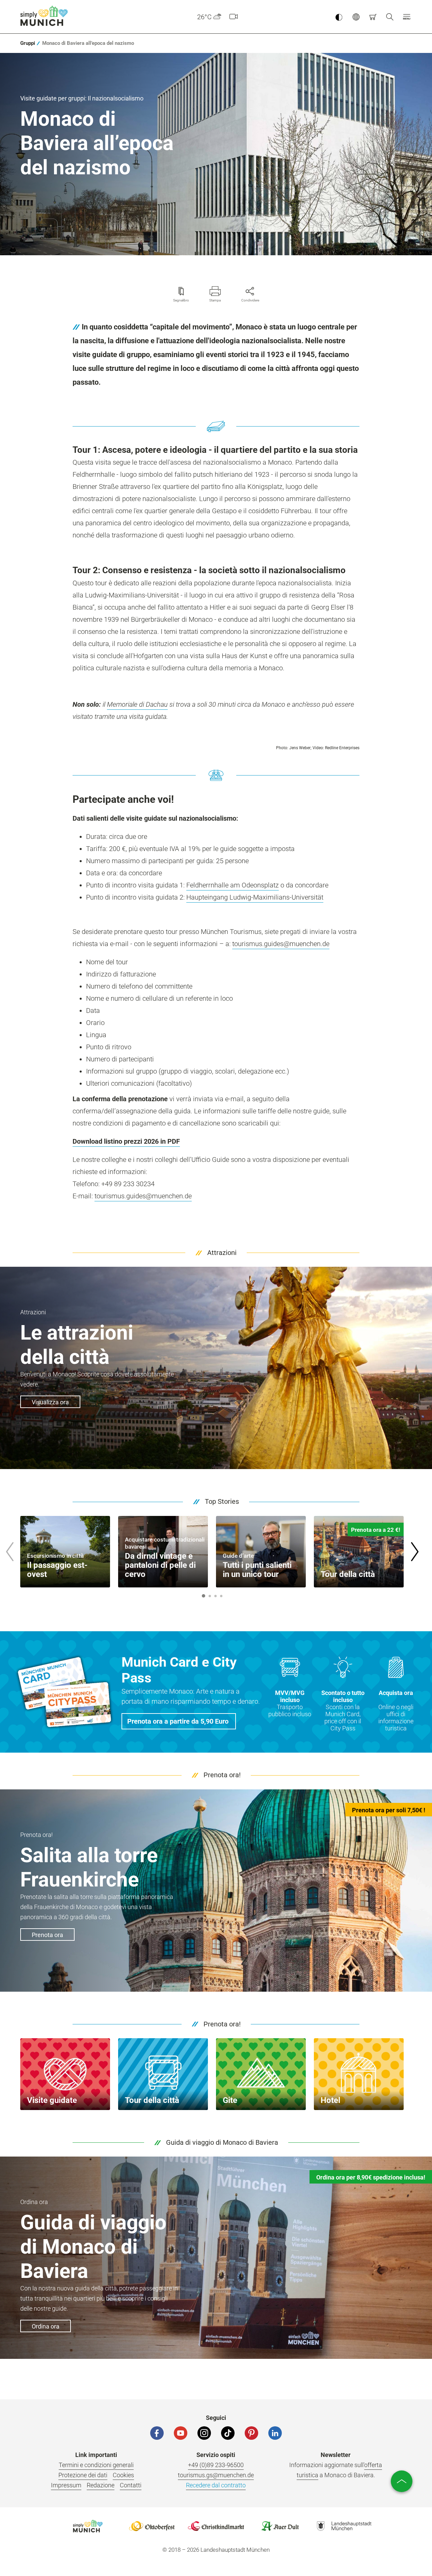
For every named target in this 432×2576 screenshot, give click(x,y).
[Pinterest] (251, 2433)
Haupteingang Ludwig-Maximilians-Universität (255, 897)
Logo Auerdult (280, 2526)
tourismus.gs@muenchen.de (216, 2475)
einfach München (46, 16)
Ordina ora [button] (46, 2326)
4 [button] (221, 1596)
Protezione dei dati (83, 2475)
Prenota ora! (222, 1775)
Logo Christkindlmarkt (216, 2526)
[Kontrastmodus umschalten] (339, 17)
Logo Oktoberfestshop (152, 2526)
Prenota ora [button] (47, 1935)
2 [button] (210, 1596)
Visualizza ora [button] (50, 1402)
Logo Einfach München (88, 2526)
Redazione (101, 2485)
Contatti (131, 2485)
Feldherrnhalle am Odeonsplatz (233, 885)
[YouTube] (181, 2433)
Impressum (66, 2485)
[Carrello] (373, 17)
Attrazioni (222, 1253)
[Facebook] (157, 2433)
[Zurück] (9, 1552)
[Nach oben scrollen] (402, 2481)
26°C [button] (204, 17)
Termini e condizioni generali (96, 2465)
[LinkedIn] (275, 2433)
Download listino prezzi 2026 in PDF (126, 1141)
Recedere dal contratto (216, 2485)
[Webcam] (234, 17)
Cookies (123, 2475)
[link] (28, 43)
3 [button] (215, 1596)
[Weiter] (414, 1552)
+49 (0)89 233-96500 (216, 2465)
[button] (407, 17)
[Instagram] (204, 2433)
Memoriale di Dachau (137, 704)
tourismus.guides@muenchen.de (281, 944)
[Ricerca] (390, 17)
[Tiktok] (228, 2433)
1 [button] (204, 1596)
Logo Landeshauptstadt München (344, 2526)
